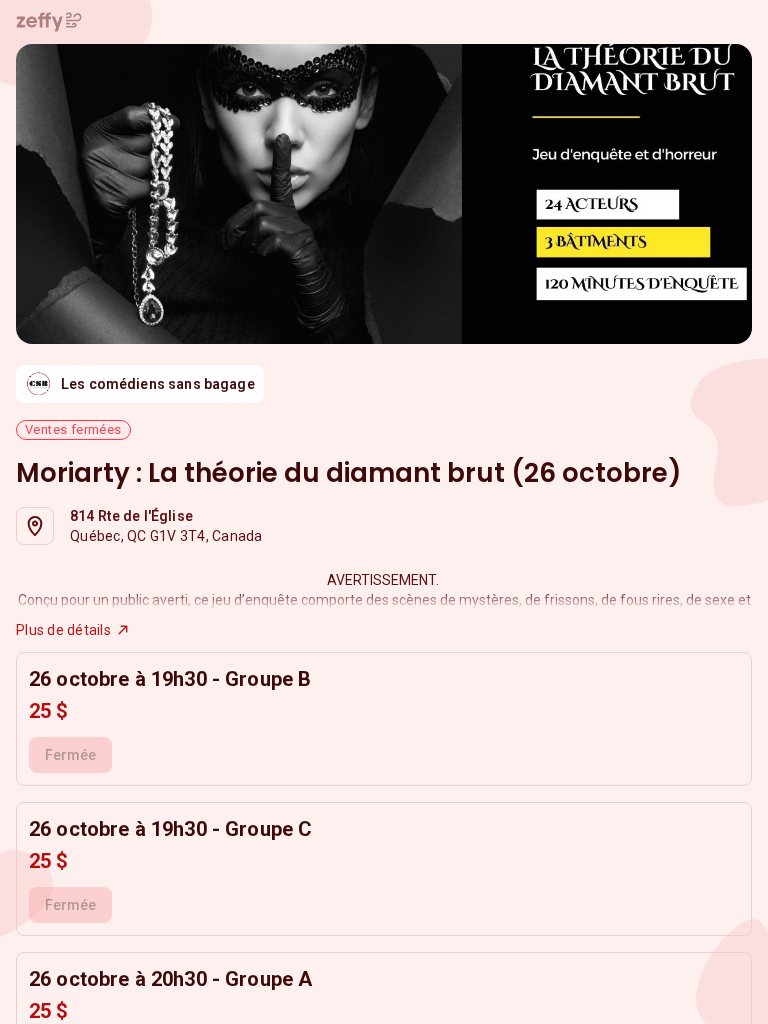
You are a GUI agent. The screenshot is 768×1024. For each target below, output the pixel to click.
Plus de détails (63, 630)
